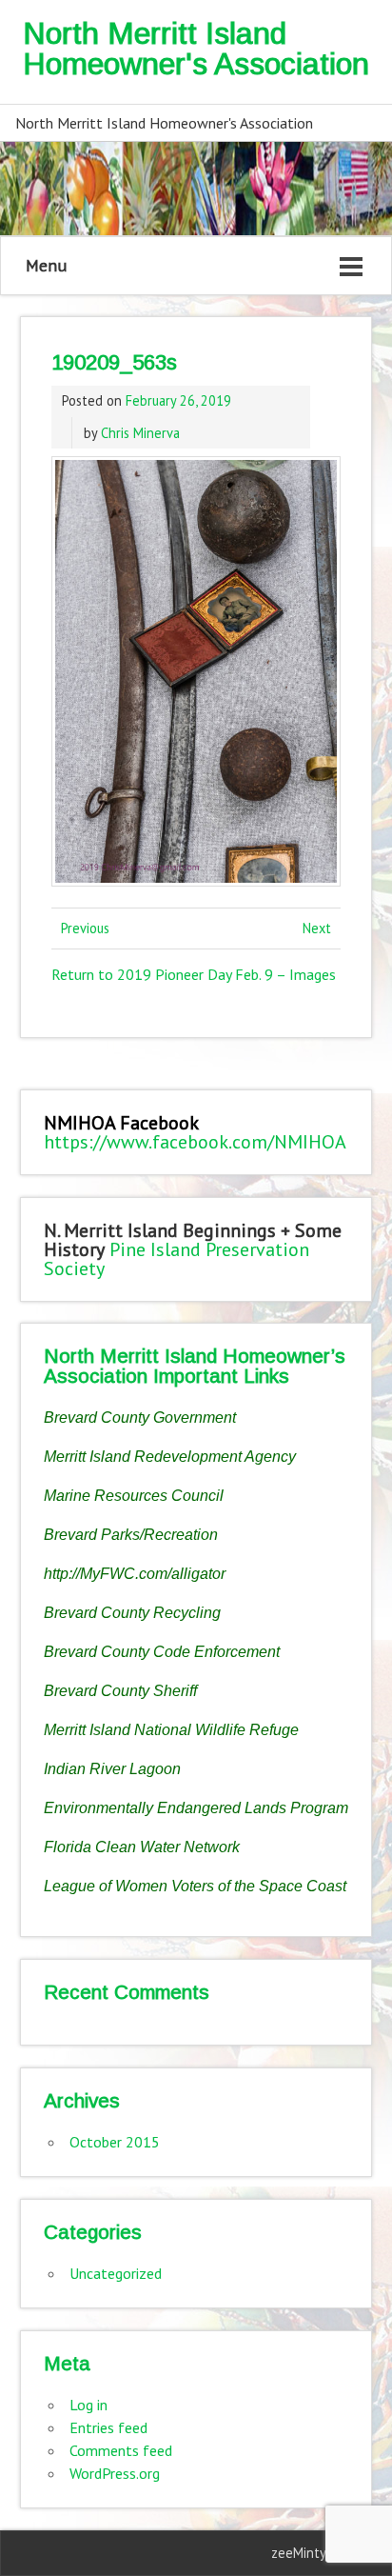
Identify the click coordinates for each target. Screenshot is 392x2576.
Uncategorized (116, 2273)
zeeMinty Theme (321, 2553)
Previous (85, 928)
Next (317, 928)
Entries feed (108, 2427)
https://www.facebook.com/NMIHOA (195, 1142)
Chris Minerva (140, 433)
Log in (88, 2405)
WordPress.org (115, 2473)
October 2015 (115, 2142)
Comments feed (121, 2450)
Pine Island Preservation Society (176, 1259)
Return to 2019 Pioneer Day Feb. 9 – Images (194, 974)
